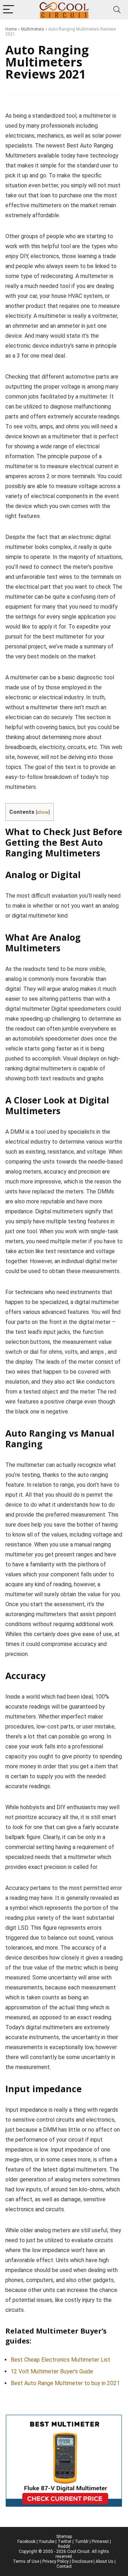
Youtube (47, 2542)
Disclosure (82, 2561)
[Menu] (9, 10)
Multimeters (33, 29)
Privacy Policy (55, 2561)
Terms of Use (26, 2561)
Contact (64, 2566)
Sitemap (64, 2537)
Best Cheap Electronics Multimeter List (60, 2360)
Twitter (65, 2542)
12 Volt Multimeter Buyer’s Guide (52, 2371)
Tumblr (82, 2542)
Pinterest (100, 2542)
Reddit (64, 2546)
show (43, 812)
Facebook (26, 2542)
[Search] (117, 10)
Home (11, 29)
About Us (105, 2561)
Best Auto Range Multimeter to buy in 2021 (65, 2383)
